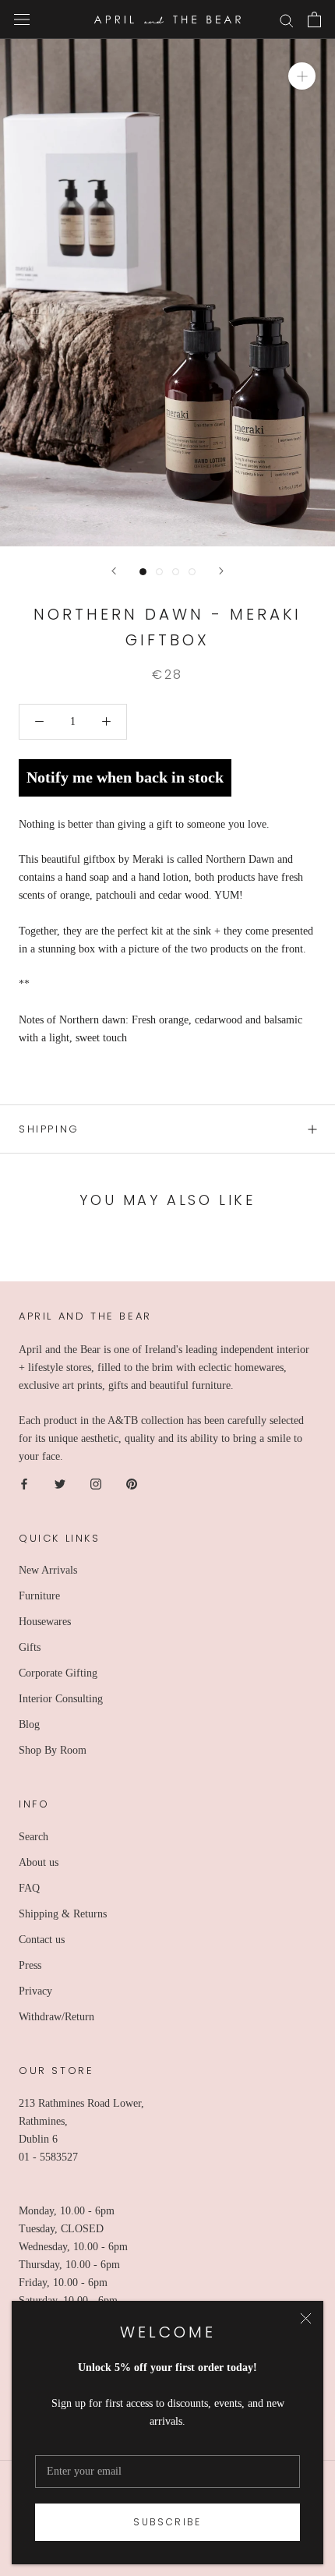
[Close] (306, 2318)
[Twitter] (60, 1484)
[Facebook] (24, 1484)
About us (39, 1862)
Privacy (35, 1991)
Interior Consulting (61, 1699)
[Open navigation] (22, 20)
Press (30, 1965)
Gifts (30, 1647)
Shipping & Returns (63, 1914)
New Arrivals (48, 1570)
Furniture (39, 1596)
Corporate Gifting (58, 1673)
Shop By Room (53, 1750)
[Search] (287, 20)
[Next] (221, 571)
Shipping (49, 1129)
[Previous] (114, 571)
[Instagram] (96, 1484)
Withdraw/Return (56, 2017)
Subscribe (167, 2522)
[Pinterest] (132, 1484)
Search (33, 1837)
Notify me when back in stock (125, 777)
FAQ (29, 1888)
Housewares (45, 1622)
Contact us (42, 1940)
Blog (29, 1724)
